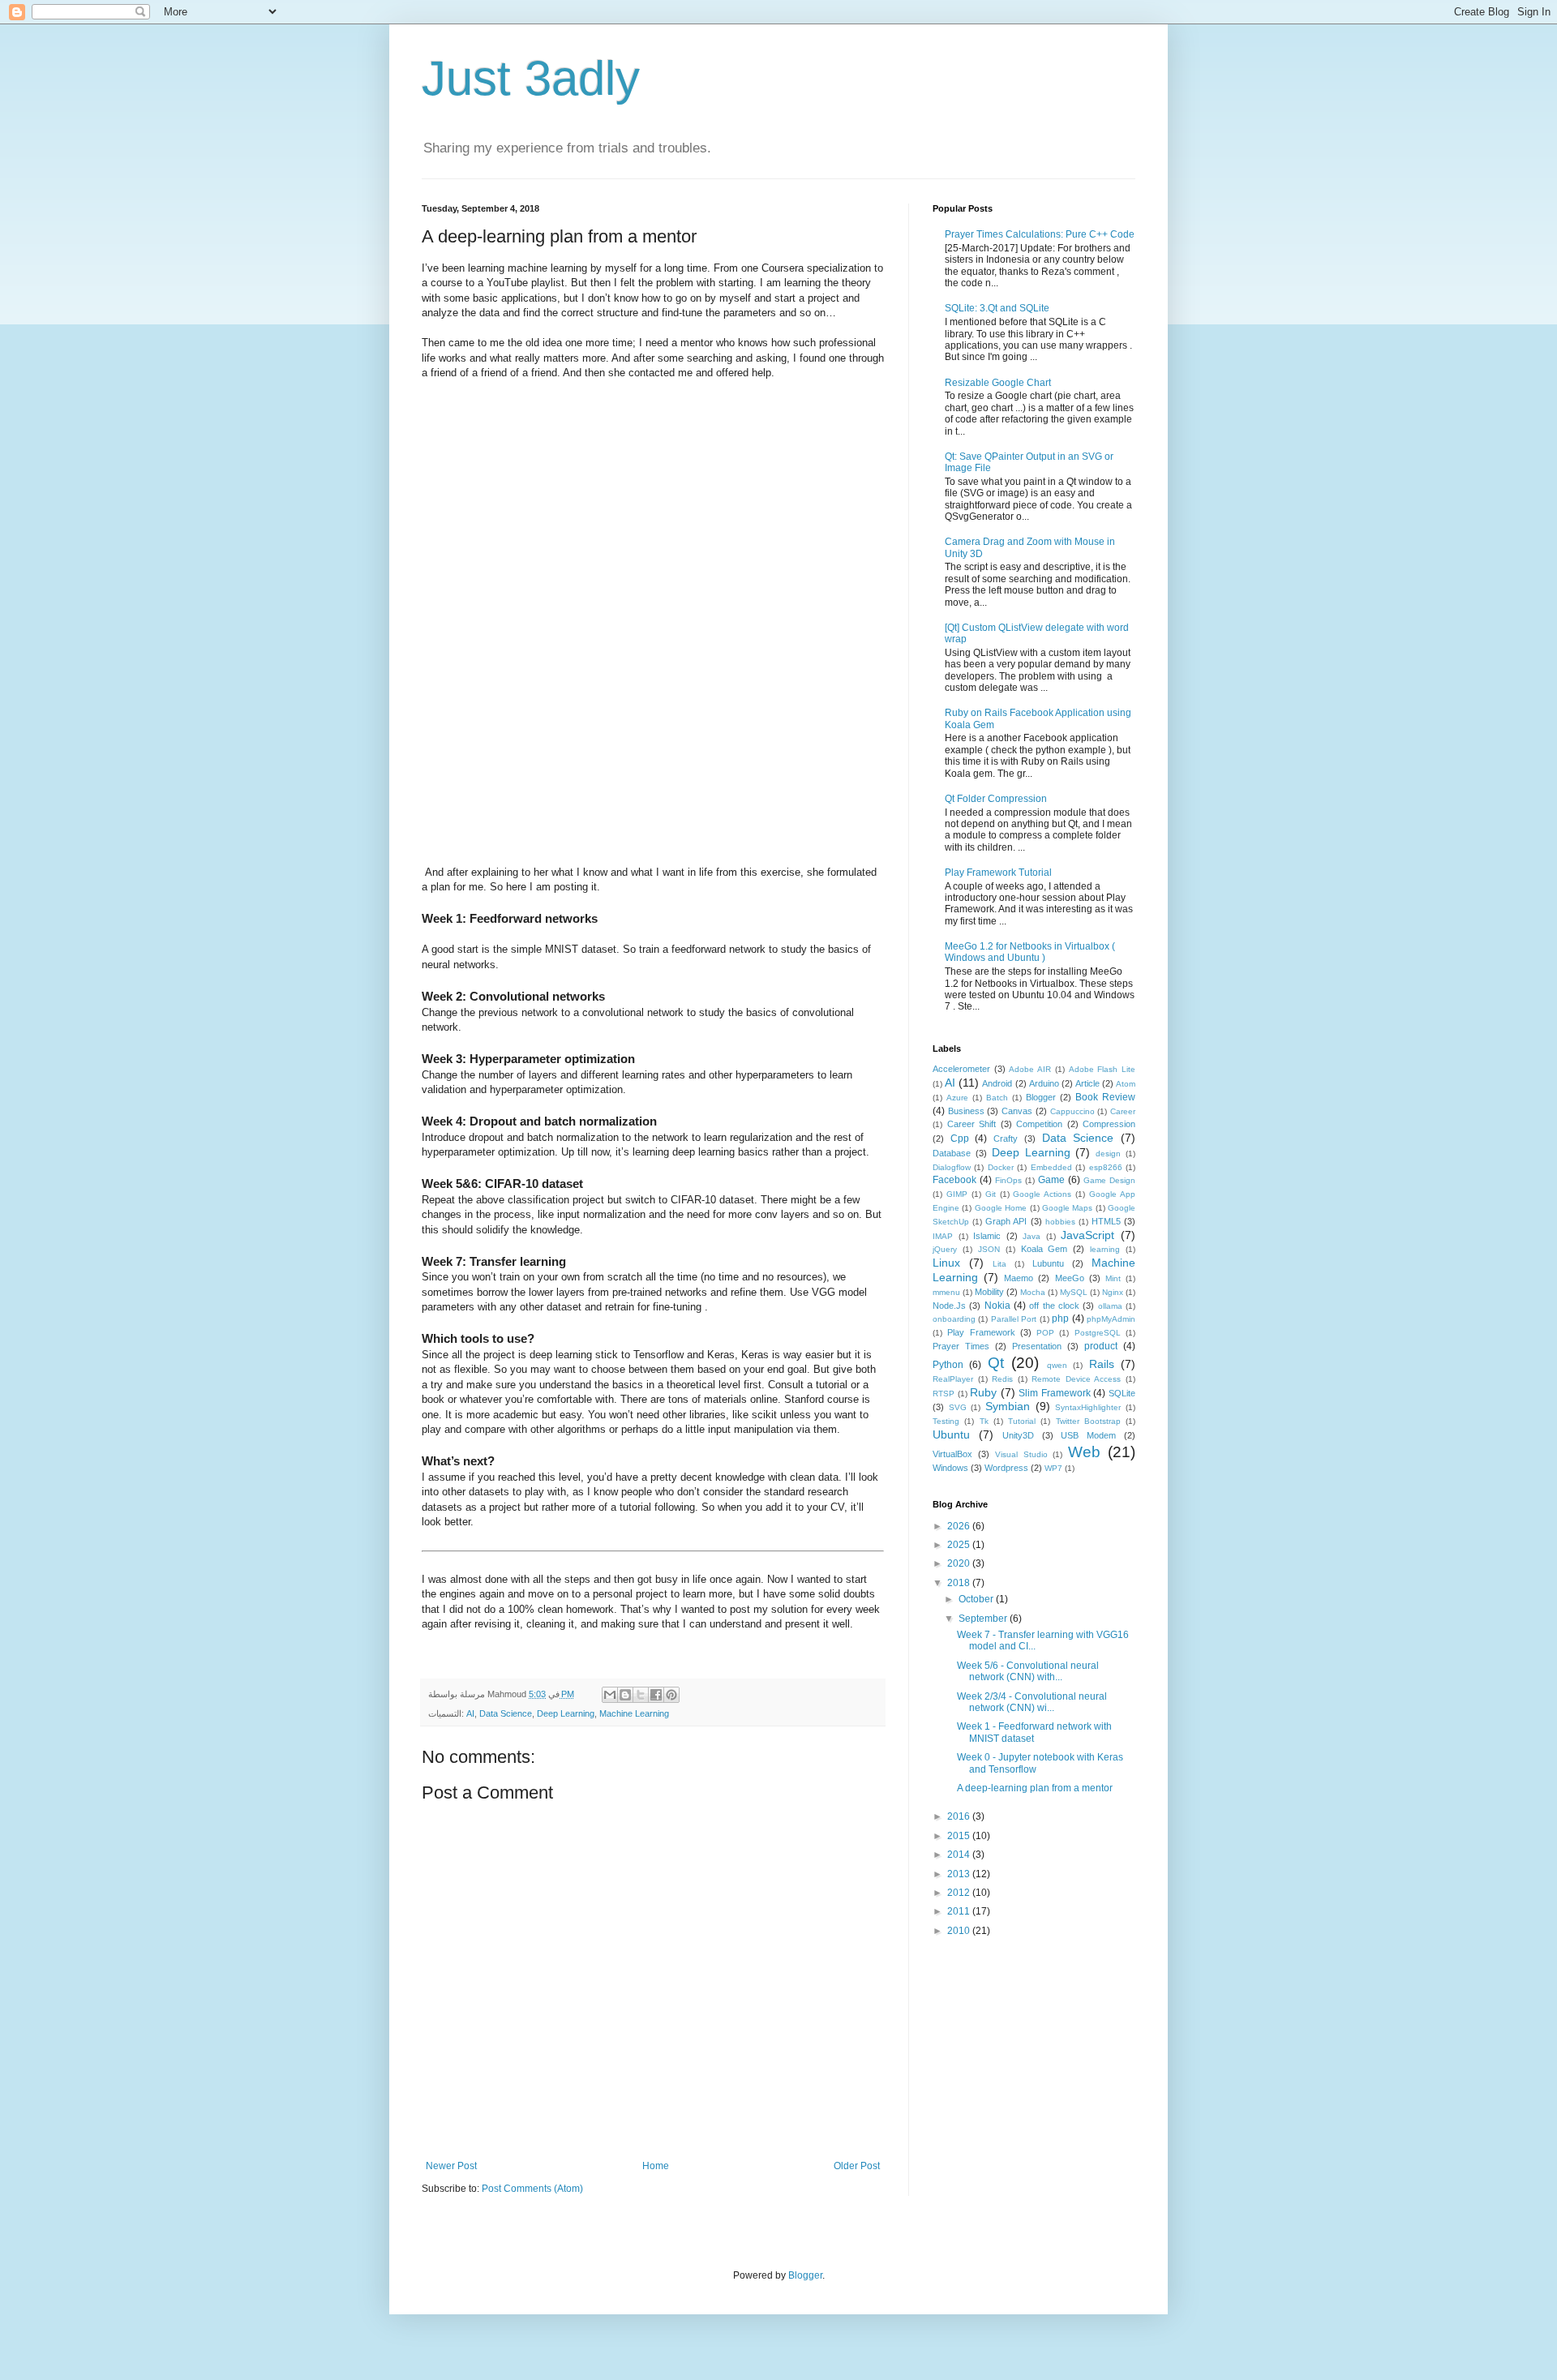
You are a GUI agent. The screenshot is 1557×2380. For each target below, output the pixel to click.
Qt (996, 1363)
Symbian (1008, 1406)
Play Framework (981, 1332)
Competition (1039, 1124)
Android (997, 1083)
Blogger (1041, 1097)
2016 (960, 1816)
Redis (1002, 1379)
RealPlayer (953, 1379)
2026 (960, 1526)
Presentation (1037, 1346)
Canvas (1017, 1111)
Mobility (989, 1292)
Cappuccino (1072, 1111)
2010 (960, 1931)
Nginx (1113, 1292)
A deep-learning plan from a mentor (1035, 1788)
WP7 (1053, 1468)
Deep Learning (566, 1713)
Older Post (857, 2166)
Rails (1102, 1364)
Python (948, 1365)
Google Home (1001, 1208)
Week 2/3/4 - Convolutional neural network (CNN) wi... (1032, 1702)
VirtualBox (952, 1454)
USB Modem (1088, 1435)
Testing (946, 1421)
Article (1087, 1083)
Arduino (1044, 1083)
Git (991, 1194)
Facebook (954, 1180)
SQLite (1122, 1393)
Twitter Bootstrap (1088, 1421)
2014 (960, 1855)
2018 (960, 1583)
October (977, 1599)
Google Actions (1042, 1194)
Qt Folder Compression (996, 799)
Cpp (960, 1139)
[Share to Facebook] (656, 1695)
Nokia (997, 1306)
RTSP (944, 1394)
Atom (1126, 1084)
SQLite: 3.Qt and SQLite (997, 308)
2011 (960, 1911)
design (1108, 1154)
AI (470, 1713)
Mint (1113, 1278)
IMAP (943, 1236)
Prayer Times (961, 1346)
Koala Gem (1044, 1249)
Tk (984, 1421)
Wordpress (1006, 1468)
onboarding (954, 1319)
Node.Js (949, 1306)
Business (966, 1111)
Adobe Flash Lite (1102, 1069)
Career (1123, 1111)
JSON (989, 1249)
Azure (957, 1098)
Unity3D (1018, 1435)
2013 (960, 1874)
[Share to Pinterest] (671, 1695)
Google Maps (1067, 1208)
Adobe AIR (1030, 1069)
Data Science (506, 1713)
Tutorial (1022, 1421)
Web (1084, 1452)
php (1060, 1319)
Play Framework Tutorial (998, 873)
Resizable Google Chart (998, 383)
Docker (1001, 1167)
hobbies (1060, 1222)
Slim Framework (1055, 1393)
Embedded (1051, 1167)
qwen (1057, 1365)
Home (656, 2166)
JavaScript (1087, 1235)
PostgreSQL (1098, 1333)
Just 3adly (531, 78)
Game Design (1109, 1180)
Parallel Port (1014, 1319)
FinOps (1008, 1180)
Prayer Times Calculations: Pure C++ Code (1040, 234)
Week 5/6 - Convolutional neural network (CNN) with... (1028, 1671)
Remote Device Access (1076, 1379)
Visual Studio (1021, 1454)
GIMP (957, 1194)
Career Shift (972, 1124)
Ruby (983, 1392)
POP (1045, 1333)
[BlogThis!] (625, 1695)
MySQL (1074, 1292)
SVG (958, 1407)
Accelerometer (961, 1069)
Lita (999, 1264)
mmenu (946, 1292)
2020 (960, 1563)
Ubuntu (951, 1434)
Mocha (1033, 1292)
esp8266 (1106, 1167)
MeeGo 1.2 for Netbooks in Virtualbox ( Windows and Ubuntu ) (1030, 952)
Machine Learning (634, 1713)
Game (1051, 1180)
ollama (1110, 1306)
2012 (960, 1893)
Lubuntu (1048, 1263)
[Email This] (610, 1695)
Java (1032, 1236)
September (984, 1619)
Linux (946, 1263)
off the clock (1054, 1306)
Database (952, 1153)
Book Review (1105, 1097)
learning (1105, 1249)
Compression (1109, 1124)
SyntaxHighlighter (1088, 1407)
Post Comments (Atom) (532, 2189)
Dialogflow (952, 1167)
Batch (997, 1098)
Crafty (1006, 1139)
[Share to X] (641, 1695)
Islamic (987, 1236)
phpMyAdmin (1111, 1319)
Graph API (1006, 1221)
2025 (960, 1545)
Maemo (1019, 1278)
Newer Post (451, 2166)
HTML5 (1106, 1221)
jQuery (945, 1249)
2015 (960, 1836)
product (1101, 1346)
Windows (950, 1468)
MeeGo (1070, 1278)
